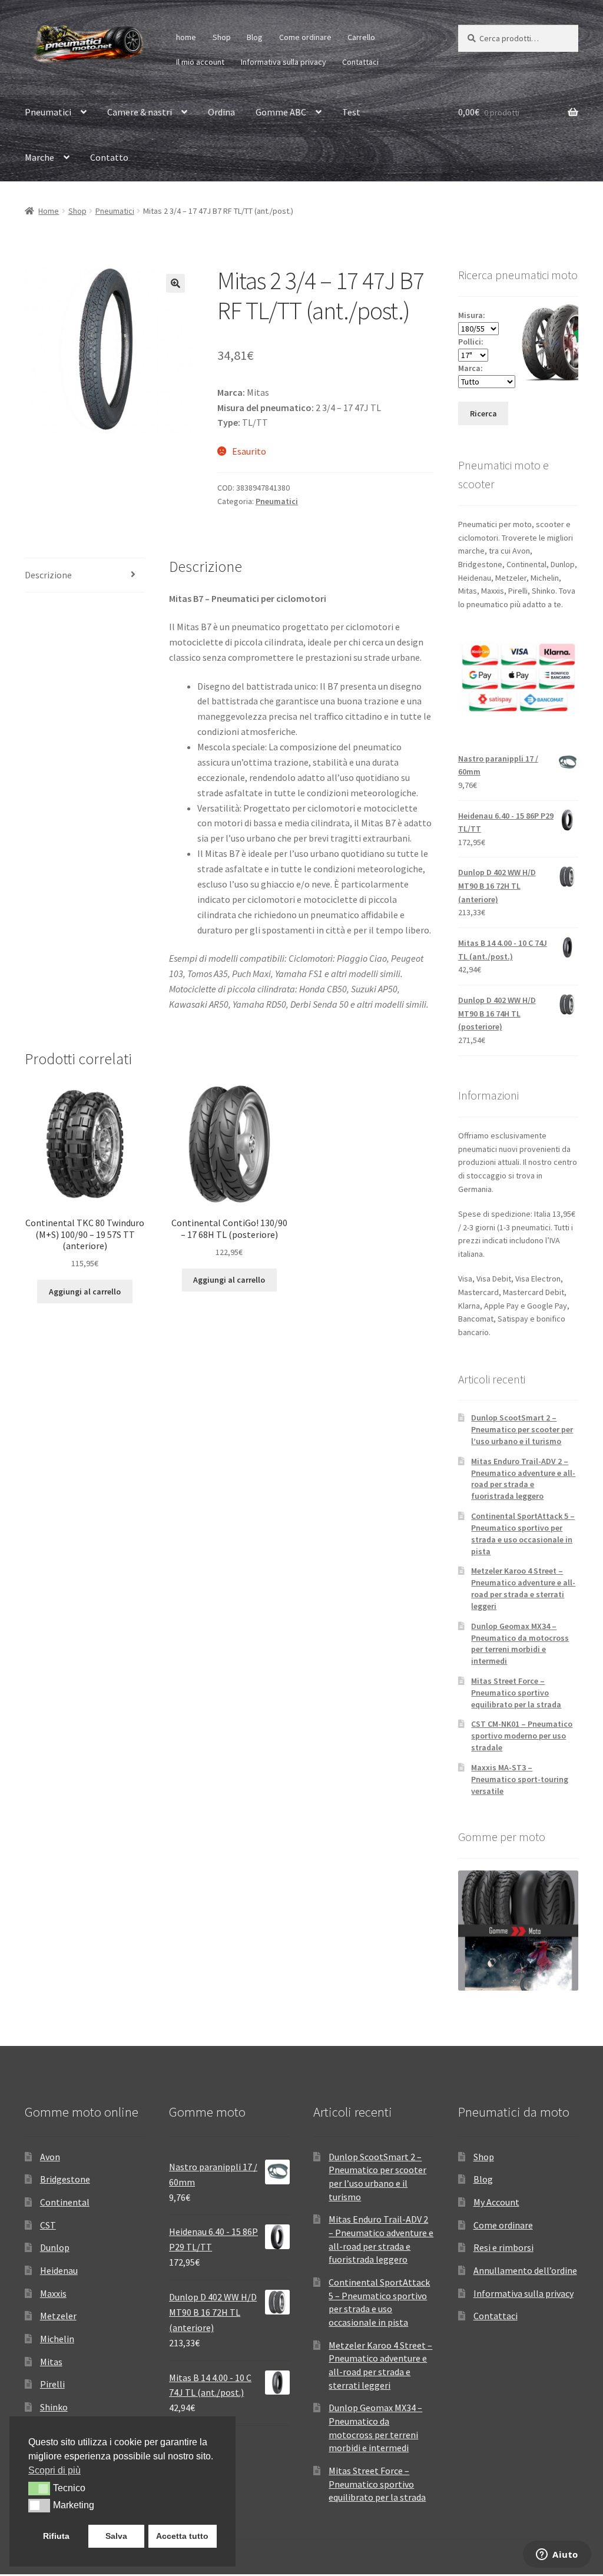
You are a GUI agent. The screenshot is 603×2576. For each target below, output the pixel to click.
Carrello (361, 37)
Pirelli (52, 2384)
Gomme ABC (281, 112)
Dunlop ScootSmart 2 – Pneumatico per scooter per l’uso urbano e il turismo (522, 1429)
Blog (255, 37)
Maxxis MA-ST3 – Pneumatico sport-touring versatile (520, 1779)
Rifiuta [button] (56, 2536)
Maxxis (53, 2293)
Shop (222, 37)
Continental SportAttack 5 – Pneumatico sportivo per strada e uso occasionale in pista (523, 1533)
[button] (175, 283)
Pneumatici (48, 112)
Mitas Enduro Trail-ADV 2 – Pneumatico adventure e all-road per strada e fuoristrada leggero (523, 1479)
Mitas (51, 2362)
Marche (39, 157)
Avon (50, 2157)
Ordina (221, 112)
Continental (65, 2202)
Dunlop (55, 2247)
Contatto (109, 157)
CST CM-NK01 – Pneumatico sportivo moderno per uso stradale (522, 1736)
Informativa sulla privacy (284, 62)
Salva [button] (116, 2536)
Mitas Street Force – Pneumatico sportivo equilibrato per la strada (516, 1693)
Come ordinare (305, 37)
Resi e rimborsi (503, 2247)
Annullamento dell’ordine (525, 2270)
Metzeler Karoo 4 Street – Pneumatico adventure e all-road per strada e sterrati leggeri (523, 1588)
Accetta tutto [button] (182, 2536)
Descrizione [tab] (48, 575)
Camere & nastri (140, 112)
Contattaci (360, 62)
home (186, 37)
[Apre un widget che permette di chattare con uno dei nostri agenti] (557, 2555)
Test (351, 112)
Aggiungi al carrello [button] (85, 1292)
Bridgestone (65, 2179)
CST (48, 2225)
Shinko (54, 2407)
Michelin (57, 2339)
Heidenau (59, 2270)
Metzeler (58, 2316)
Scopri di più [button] (54, 2470)
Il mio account (200, 62)
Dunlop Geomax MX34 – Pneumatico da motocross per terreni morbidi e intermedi (520, 1643)
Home (49, 211)
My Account (496, 2202)
